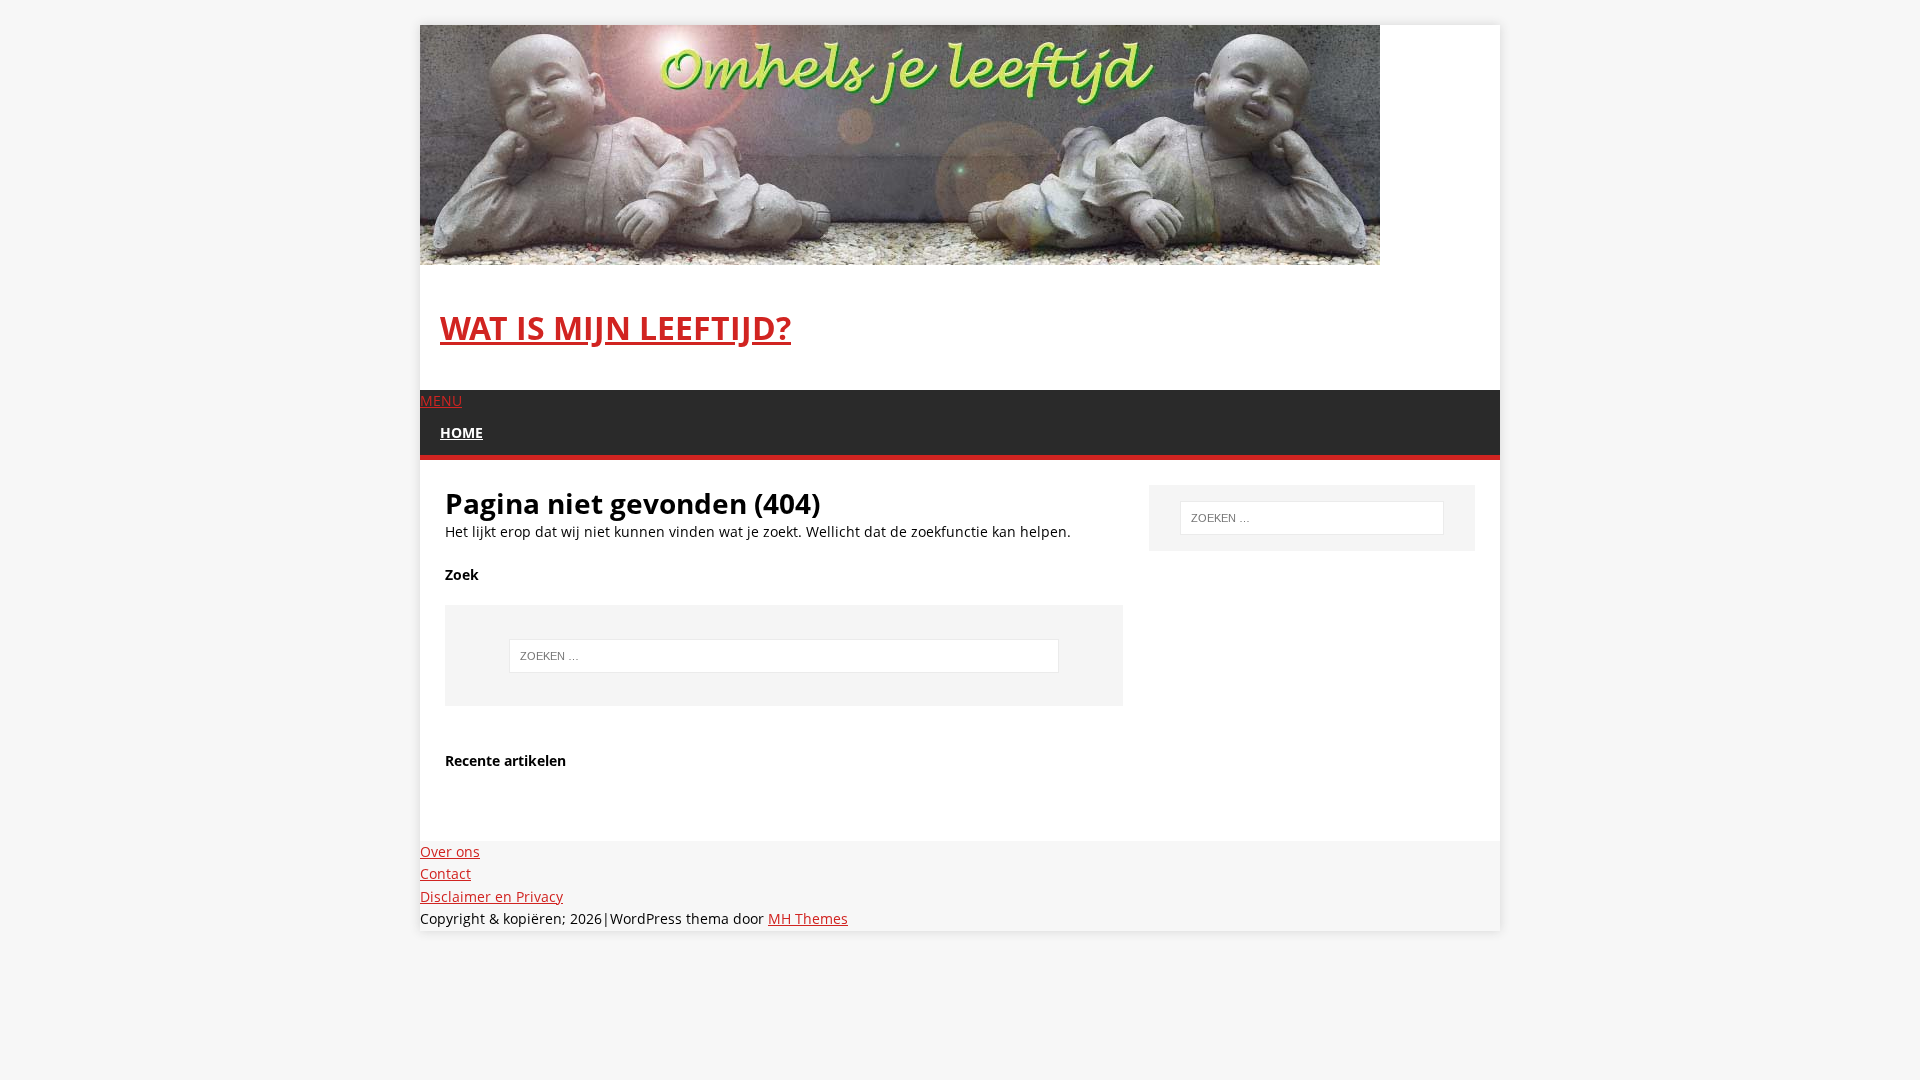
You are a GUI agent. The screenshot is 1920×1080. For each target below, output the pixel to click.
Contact (445, 873)
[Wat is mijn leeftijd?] (900, 253)
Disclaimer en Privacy (491, 896)
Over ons (450, 851)
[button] (441, 400)
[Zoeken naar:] (784, 656)
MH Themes (808, 918)
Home (461, 432)
